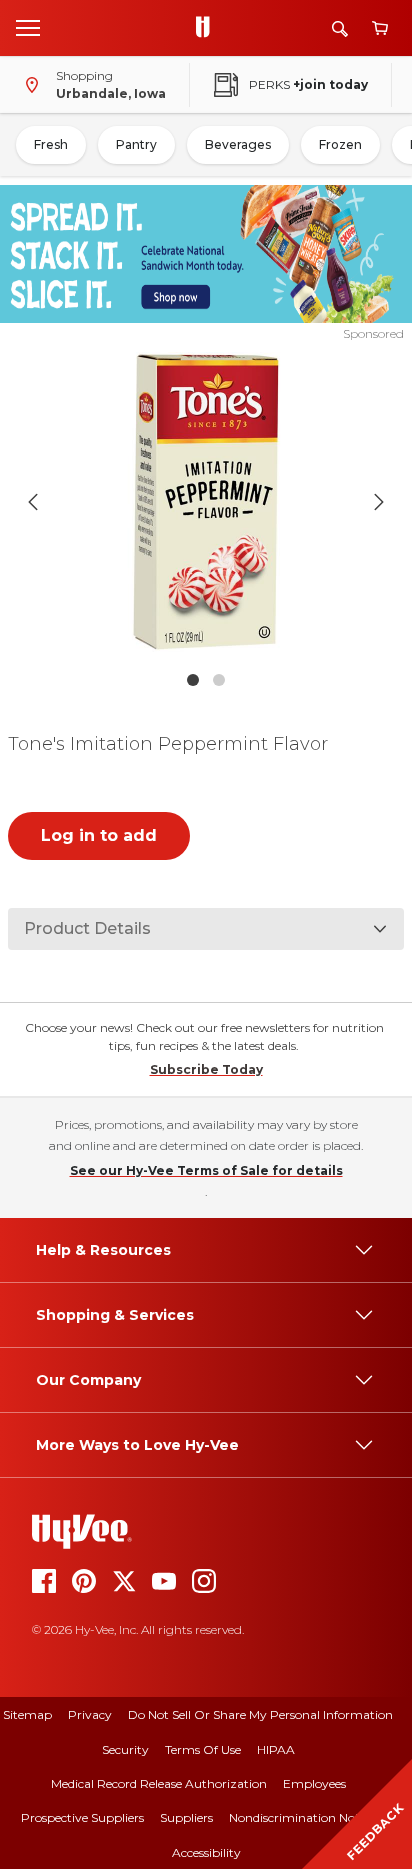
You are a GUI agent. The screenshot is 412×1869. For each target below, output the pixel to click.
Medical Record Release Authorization (159, 1783)
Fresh (51, 144)
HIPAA (276, 1749)
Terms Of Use (203, 1749)
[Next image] (379, 502)
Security (125, 1749)
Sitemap (27, 1714)
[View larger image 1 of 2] (206, 502)
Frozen (340, 144)
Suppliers (186, 1817)
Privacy (90, 1714)
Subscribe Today (206, 1069)
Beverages (238, 144)
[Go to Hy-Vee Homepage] (208, 28)
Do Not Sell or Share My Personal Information (260, 1714)
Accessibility (206, 1852)
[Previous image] (33, 502)
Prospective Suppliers (82, 1817)
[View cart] (380, 28)
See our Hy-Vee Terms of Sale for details (206, 1170)
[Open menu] (28, 27)
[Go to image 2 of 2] (219, 680)
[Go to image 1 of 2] (193, 680)
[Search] (340, 28)
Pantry (136, 144)
